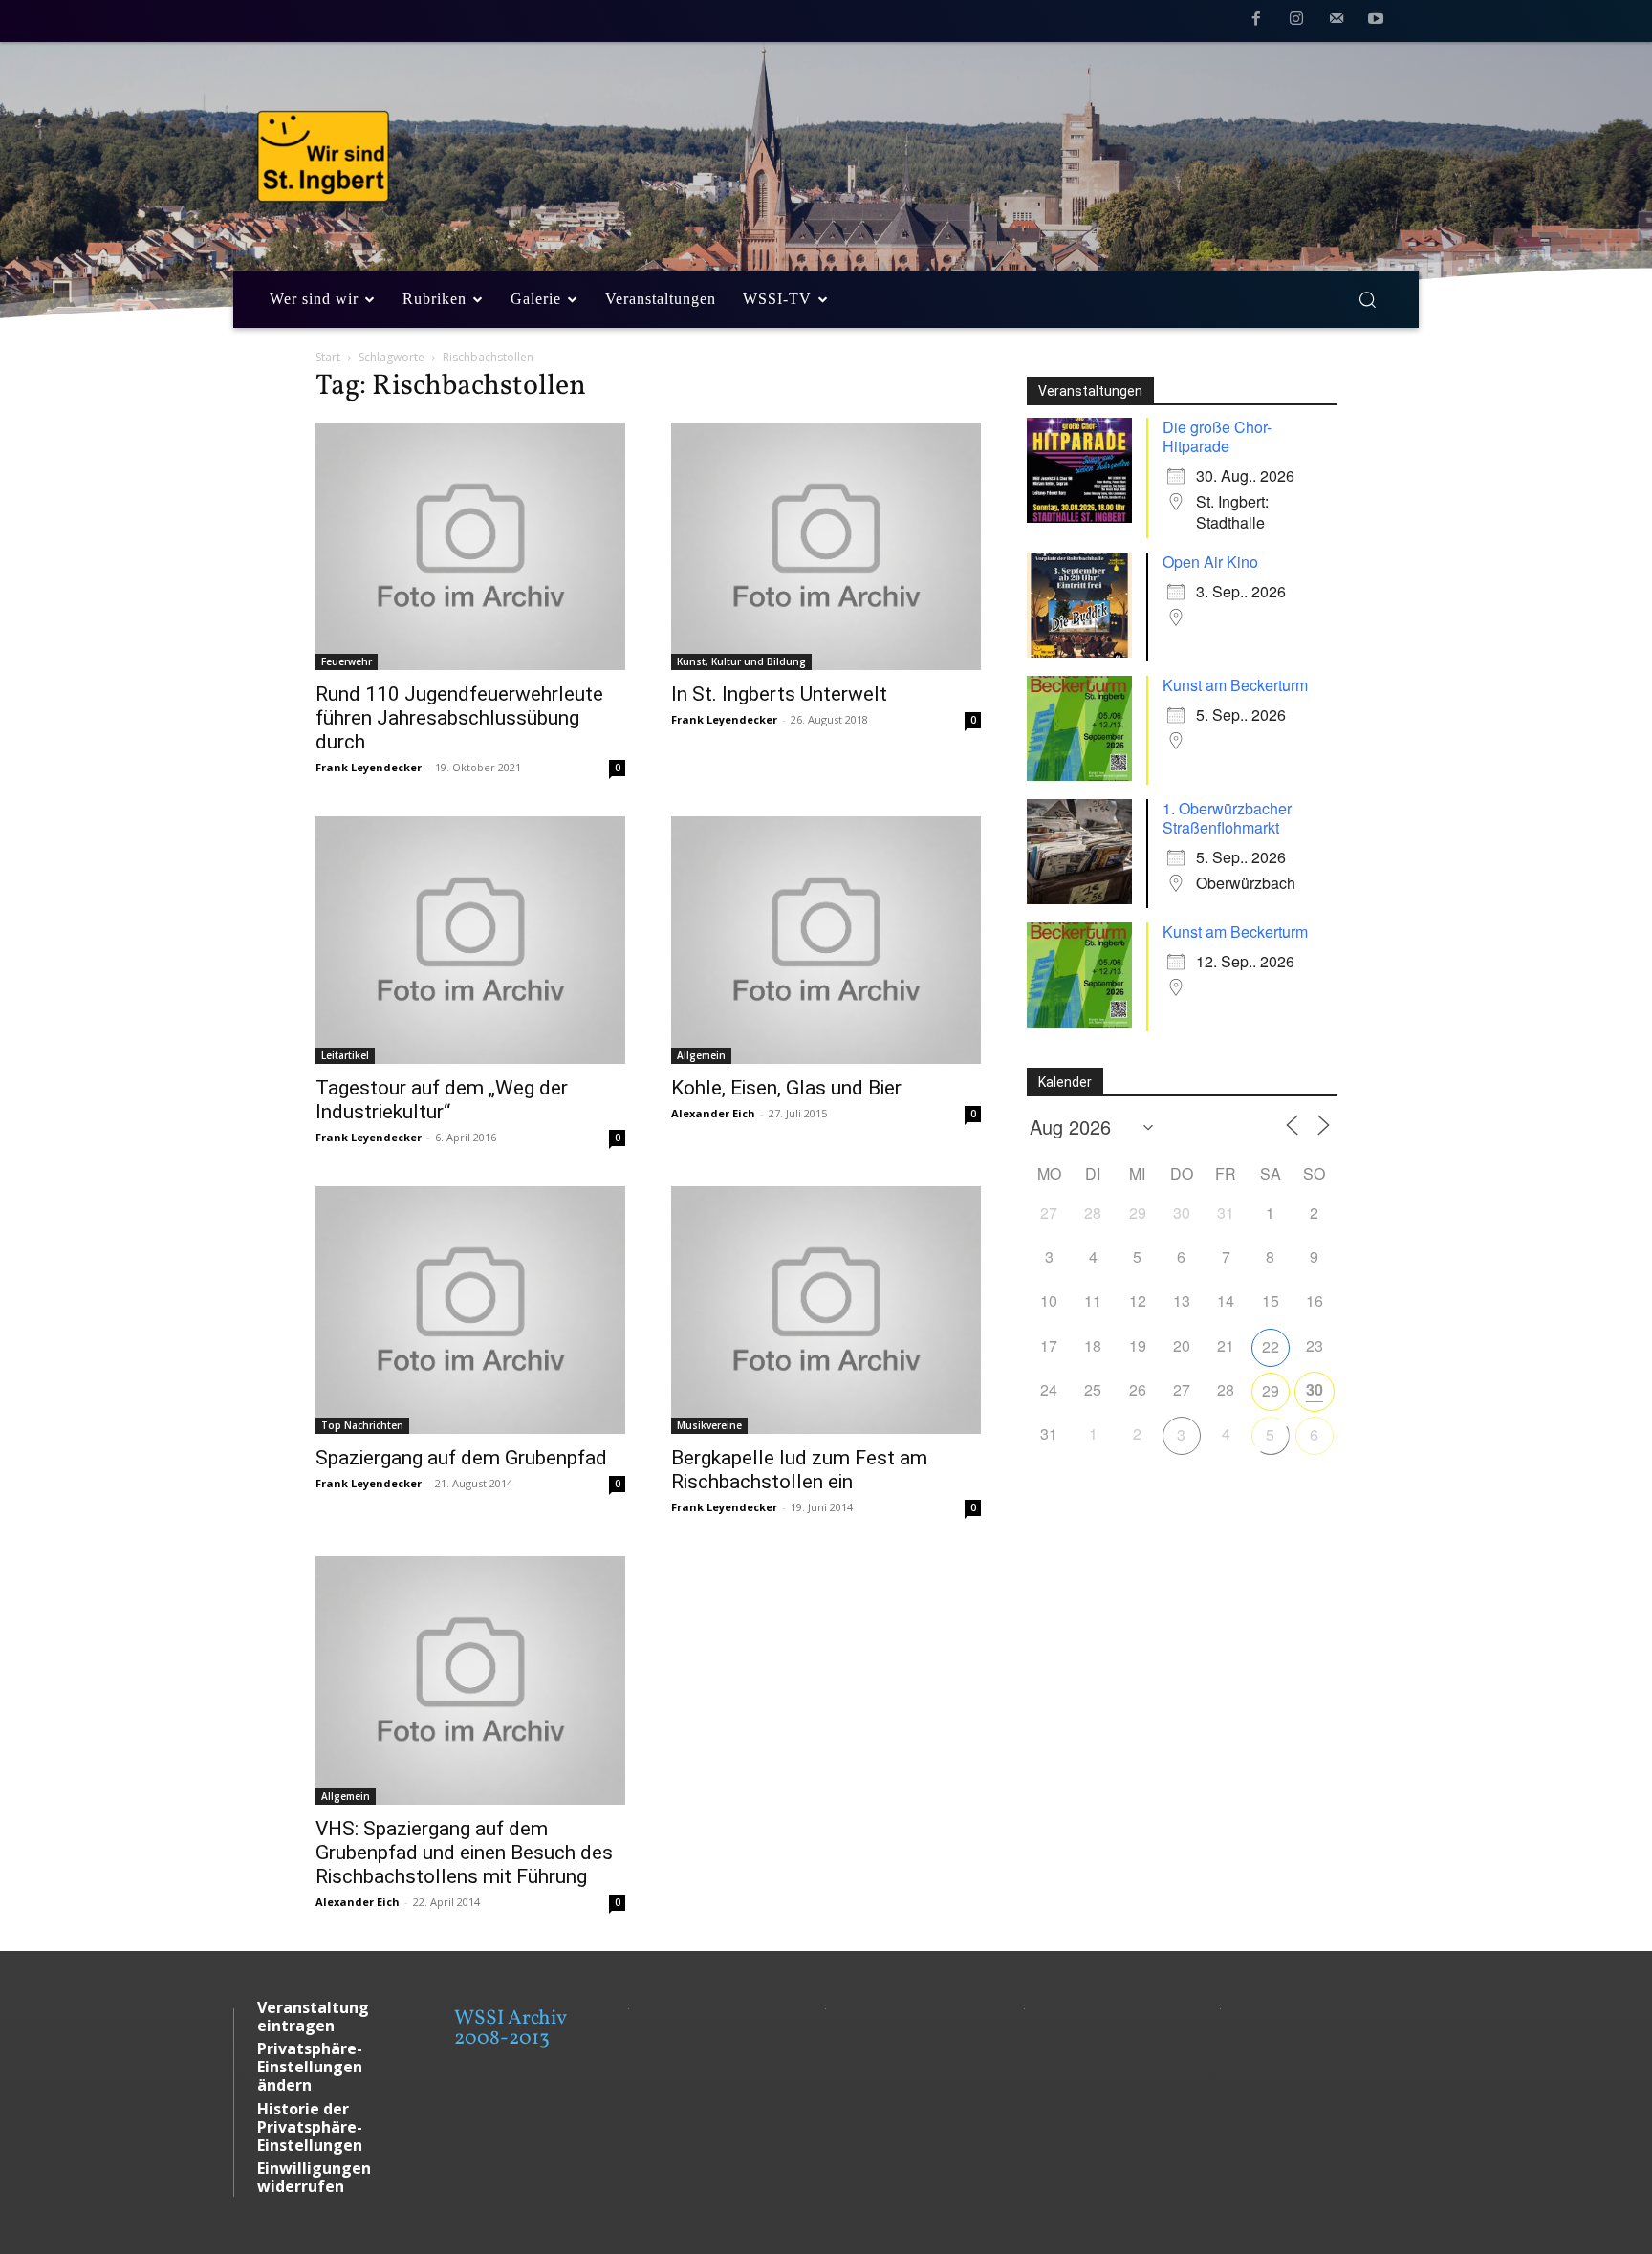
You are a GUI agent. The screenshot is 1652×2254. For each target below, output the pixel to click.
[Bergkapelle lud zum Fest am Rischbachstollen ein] (826, 1310)
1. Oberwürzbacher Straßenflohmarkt (1227, 818)
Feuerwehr (347, 661)
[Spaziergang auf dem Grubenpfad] (470, 1310)
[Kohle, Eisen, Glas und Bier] (826, 940)
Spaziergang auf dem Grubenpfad (461, 1458)
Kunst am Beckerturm (1235, 685)
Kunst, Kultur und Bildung (741, 661)
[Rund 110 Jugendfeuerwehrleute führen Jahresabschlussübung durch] (470, 546)
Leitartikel (345, 1055)
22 (1271, 1346)
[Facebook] (1257, 22)
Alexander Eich (713, 1113)
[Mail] (1337, 22)
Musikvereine (709, 1425)
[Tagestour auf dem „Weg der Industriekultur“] (470, 940)
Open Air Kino (1210, 562)
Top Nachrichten (362, 1425)
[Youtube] (1376, 22)
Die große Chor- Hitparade (1217, 436)
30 (1315, 1389)
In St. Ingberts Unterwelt (779, 694)
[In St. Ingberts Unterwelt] (826, 546)
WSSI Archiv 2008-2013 (510, 2028)
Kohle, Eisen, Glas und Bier (786, 1088)
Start (328, 357)
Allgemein (701, 1055)
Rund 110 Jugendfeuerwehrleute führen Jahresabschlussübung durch (459, 718)
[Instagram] (1296, 22)
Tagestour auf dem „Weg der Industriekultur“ (442, 1100)
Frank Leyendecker (369, 767)
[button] (1367, 299)
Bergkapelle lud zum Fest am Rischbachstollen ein (799, 1470)
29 (1271, 1390)
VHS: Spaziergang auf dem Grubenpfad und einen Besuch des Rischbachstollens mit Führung (464, 1853)
